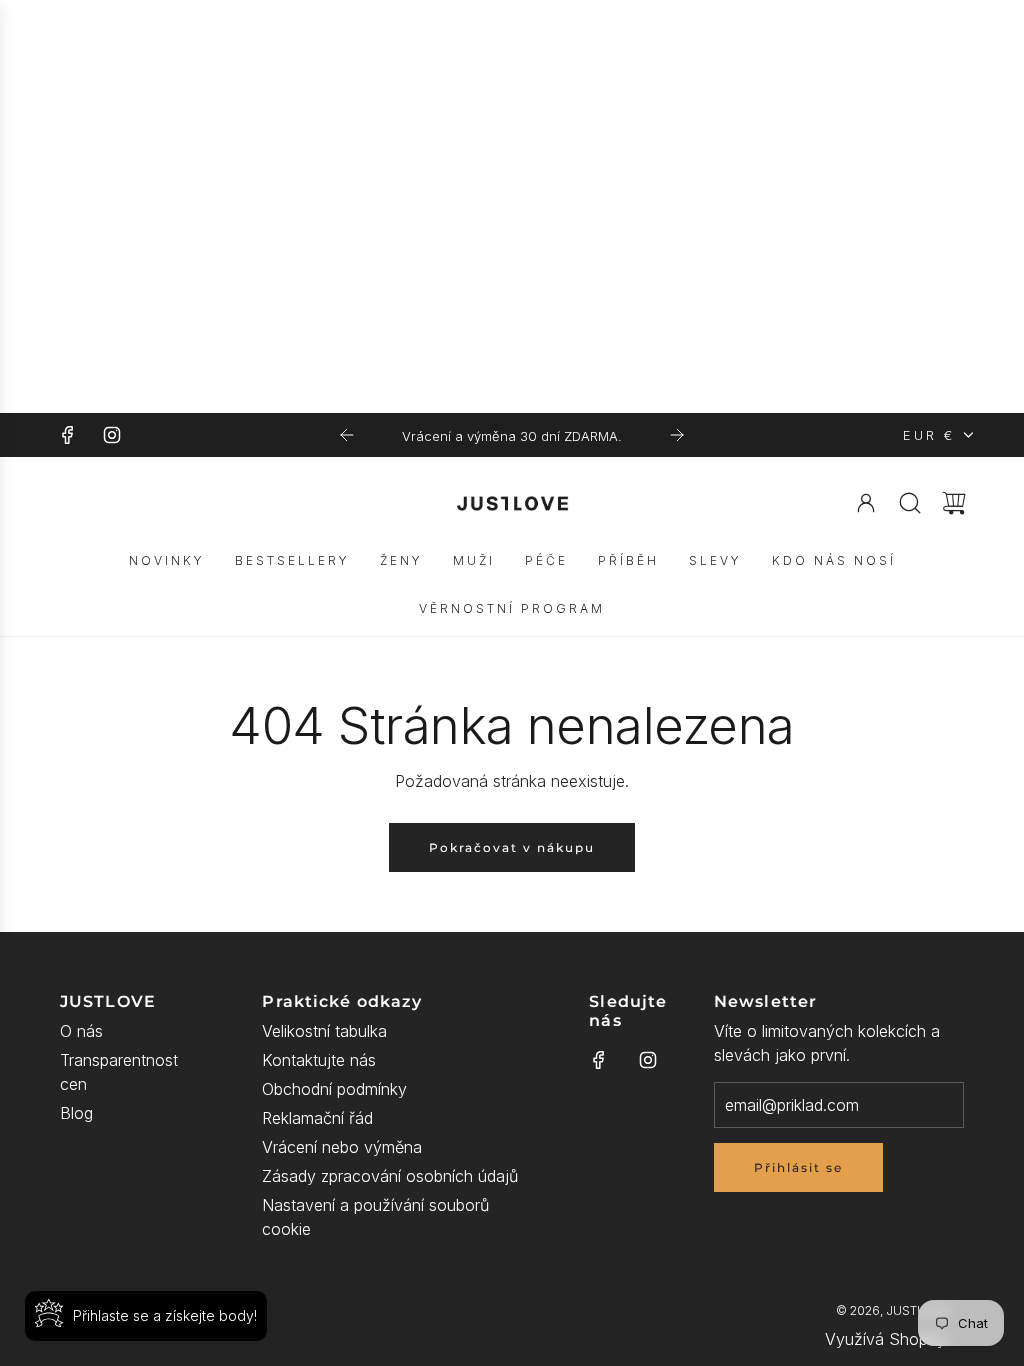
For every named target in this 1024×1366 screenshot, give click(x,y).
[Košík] (954, 503)
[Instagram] (112, 435)
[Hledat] (910, 503)
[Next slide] (677, 435)
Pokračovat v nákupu (512, 847)
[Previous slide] (347, 435)
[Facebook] (68, 435)
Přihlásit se (798, 1167)
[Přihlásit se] (866, 503)
